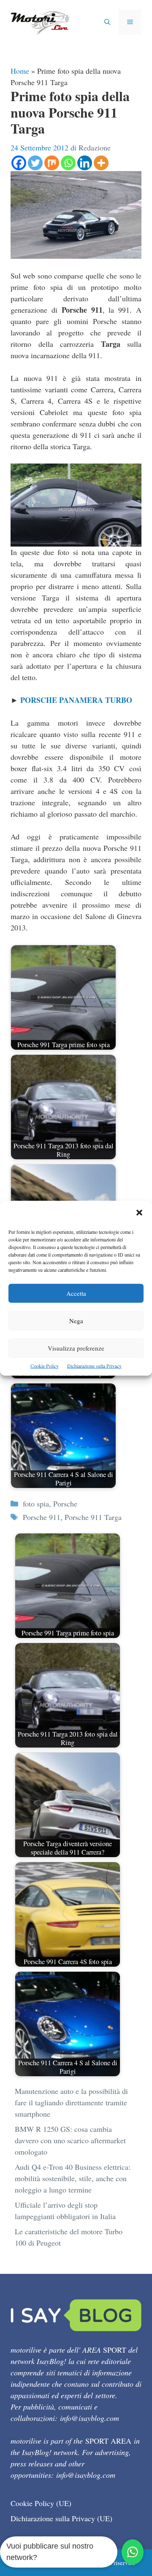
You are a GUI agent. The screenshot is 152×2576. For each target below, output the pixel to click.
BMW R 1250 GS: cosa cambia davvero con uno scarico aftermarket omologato (70, 2140)
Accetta (76, 1293)
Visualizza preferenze (76, 1348)
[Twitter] (35, 163)
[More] (101, 163)
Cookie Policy (45, 1365)
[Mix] (52, 163)
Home (20, 71)
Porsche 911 (42, 1517)
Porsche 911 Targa (93, 1517)
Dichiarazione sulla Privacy (94, 1365)
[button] (139, 1213)
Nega (76, 1320)
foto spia (36, 1504)
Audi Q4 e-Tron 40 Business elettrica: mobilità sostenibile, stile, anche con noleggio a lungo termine (73, 2178)
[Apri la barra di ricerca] (107, 22)
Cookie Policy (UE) (41, 2503)
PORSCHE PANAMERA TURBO (76, 700)
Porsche (65, 1504)
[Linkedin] (85, 163)
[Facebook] (19, 163)
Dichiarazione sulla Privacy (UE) (61, 2518)
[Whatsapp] (68, 163)
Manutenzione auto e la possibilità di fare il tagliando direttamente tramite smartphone (71, 2102)
